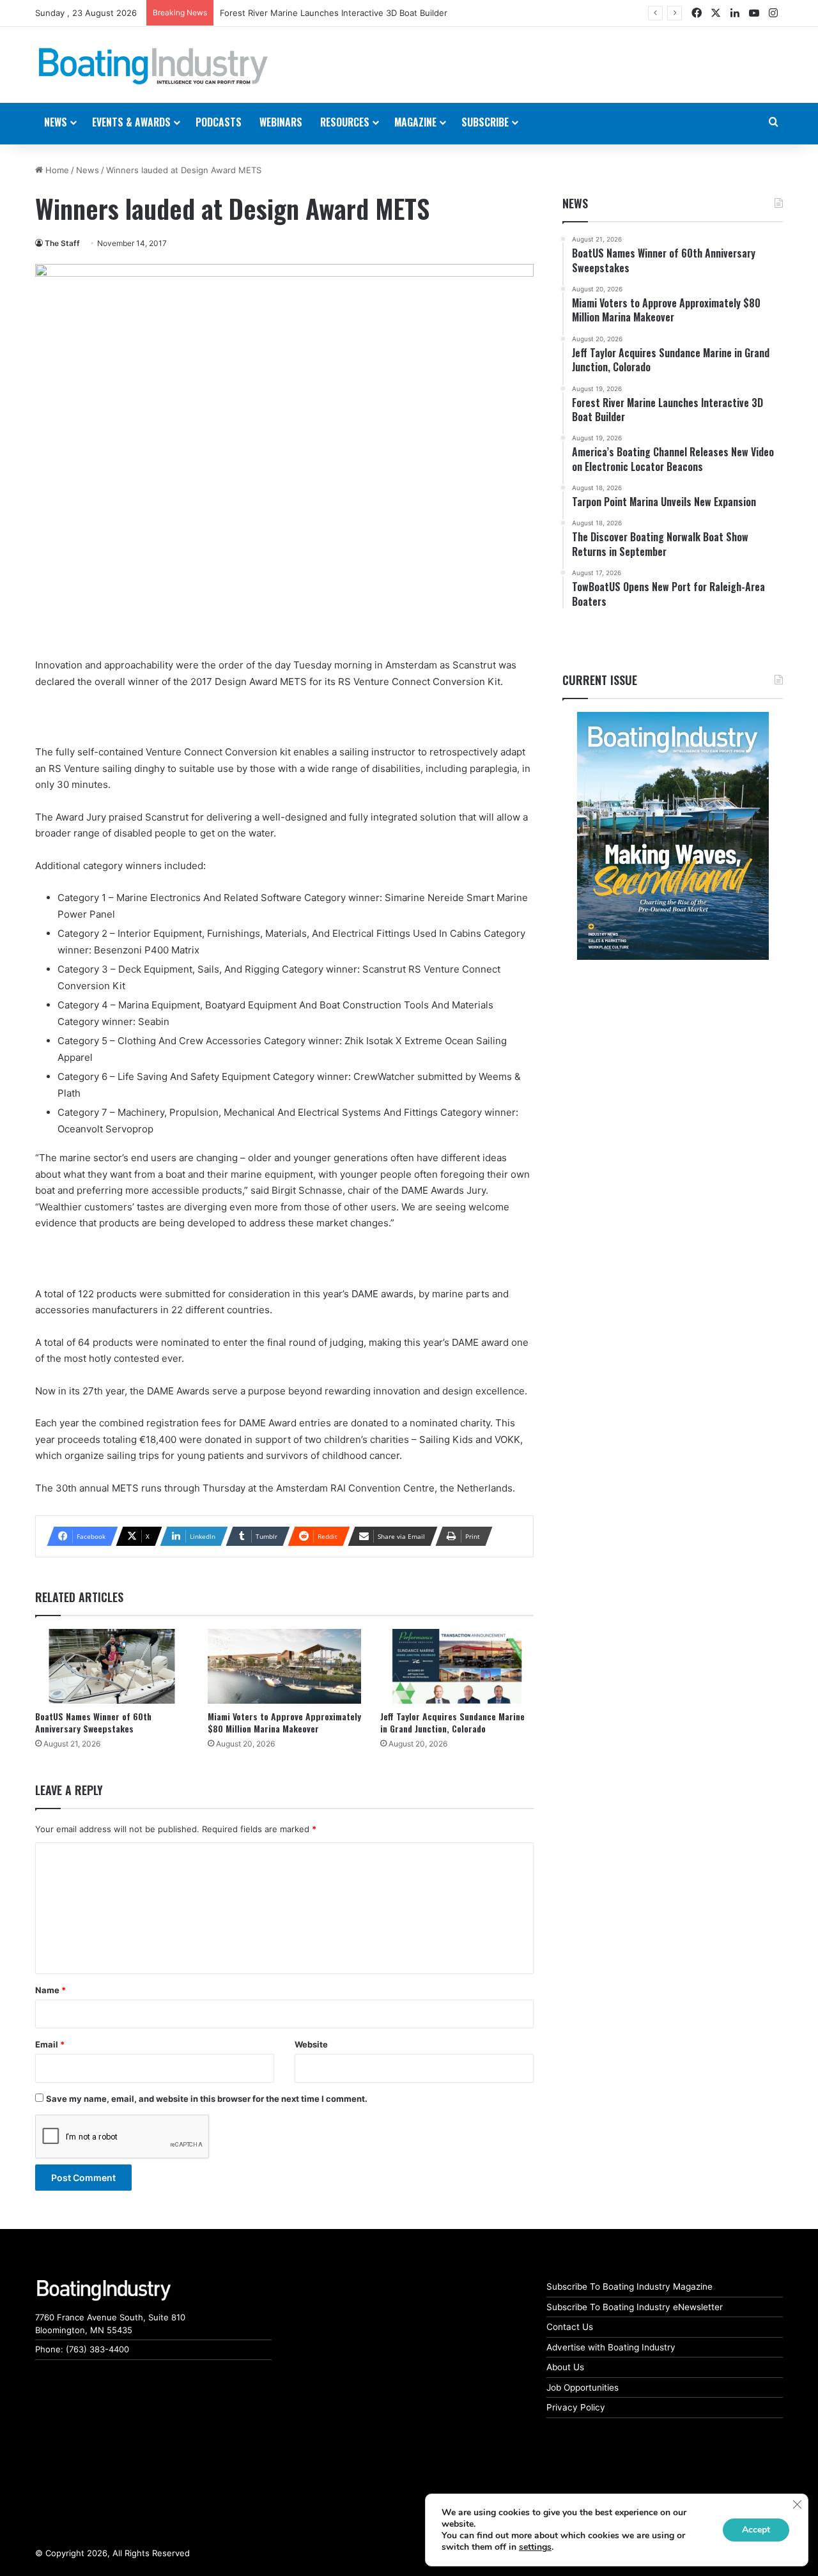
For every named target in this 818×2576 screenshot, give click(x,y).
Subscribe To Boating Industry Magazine (629, 2287)
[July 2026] (673, 836)
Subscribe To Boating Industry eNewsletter (635, 2307)
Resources (345, 122)
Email (50, 2044)
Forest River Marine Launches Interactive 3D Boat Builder (334, 13)
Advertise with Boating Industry (611, 2347)
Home (56, 170)
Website (311, 2044)
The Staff (62, 243)
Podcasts (219, 122)
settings (535, 2547)
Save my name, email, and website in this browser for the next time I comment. (207, 2099)
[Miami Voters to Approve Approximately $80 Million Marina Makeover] (284, 1666)
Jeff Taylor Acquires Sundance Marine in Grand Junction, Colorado (452, 1722)
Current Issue (600, 680)
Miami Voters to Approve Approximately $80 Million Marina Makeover (284, 1722)
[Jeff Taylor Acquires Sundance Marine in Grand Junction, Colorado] (457, 1666)
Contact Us (570, 2327)
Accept (756, 2530)
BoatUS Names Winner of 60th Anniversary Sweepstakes (93, 1722)
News (88, 170)
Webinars (281, 122)
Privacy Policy (576, 2407)
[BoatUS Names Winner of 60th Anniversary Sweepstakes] (112, 1666)
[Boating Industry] (153, 66)
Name (50, 1990)
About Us (565, 2367)
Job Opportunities (583, 2387)
